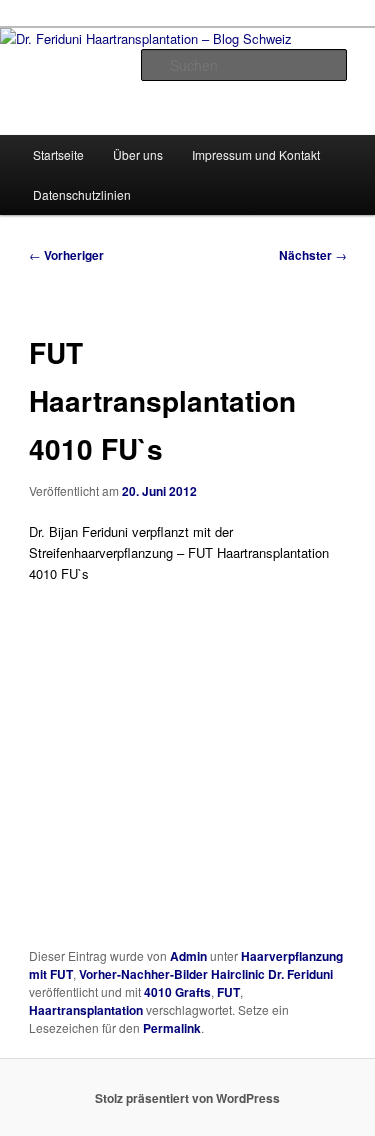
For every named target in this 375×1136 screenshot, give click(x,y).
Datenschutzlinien (82, 194)
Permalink (172, 1028)
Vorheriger (66, 255)
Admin (188, 956)
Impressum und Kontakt (256, 154)
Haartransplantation (86, 1010)
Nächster (313, 255)
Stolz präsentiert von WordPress (187, 1098)
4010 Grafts (177, 992)
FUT (228, 992)
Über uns (138, 154)
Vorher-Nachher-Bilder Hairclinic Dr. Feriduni (206, 974)
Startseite (58, 154)
